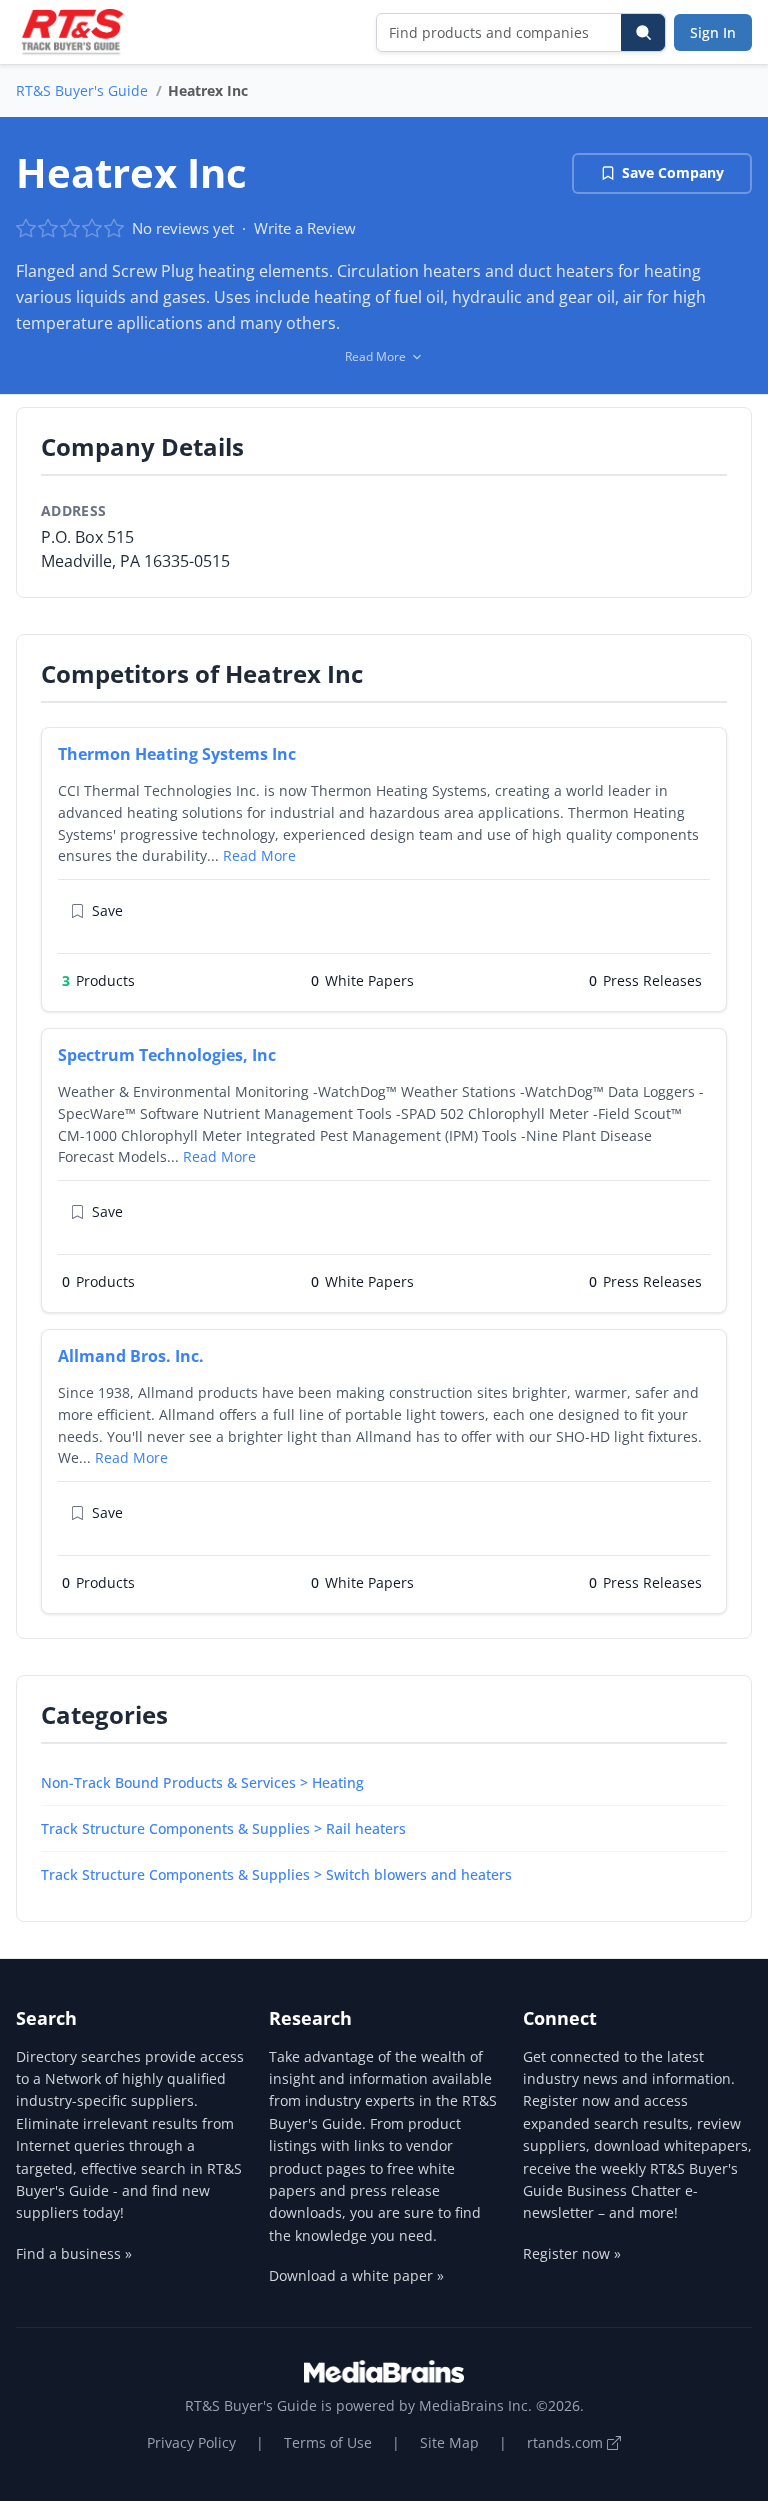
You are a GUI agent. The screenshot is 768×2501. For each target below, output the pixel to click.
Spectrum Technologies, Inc (167, 1055)
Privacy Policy (191, 2442)
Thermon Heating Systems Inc (177, 754)
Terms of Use (328, 2442)
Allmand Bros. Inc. (131, 1356)
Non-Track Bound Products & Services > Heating (202, 1782)
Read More (259, 855)
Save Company (673, 172)
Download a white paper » (356, 2275)
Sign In (713, 32)
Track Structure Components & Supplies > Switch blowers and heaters (276, 1874)
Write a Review (305, 228)
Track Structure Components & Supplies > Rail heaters (223, 1828)
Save (107, 910)
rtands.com (567, 2442)
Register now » (572, 2253)
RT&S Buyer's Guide (82, 90)
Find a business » (74, 2253)
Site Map (449, 2442)
